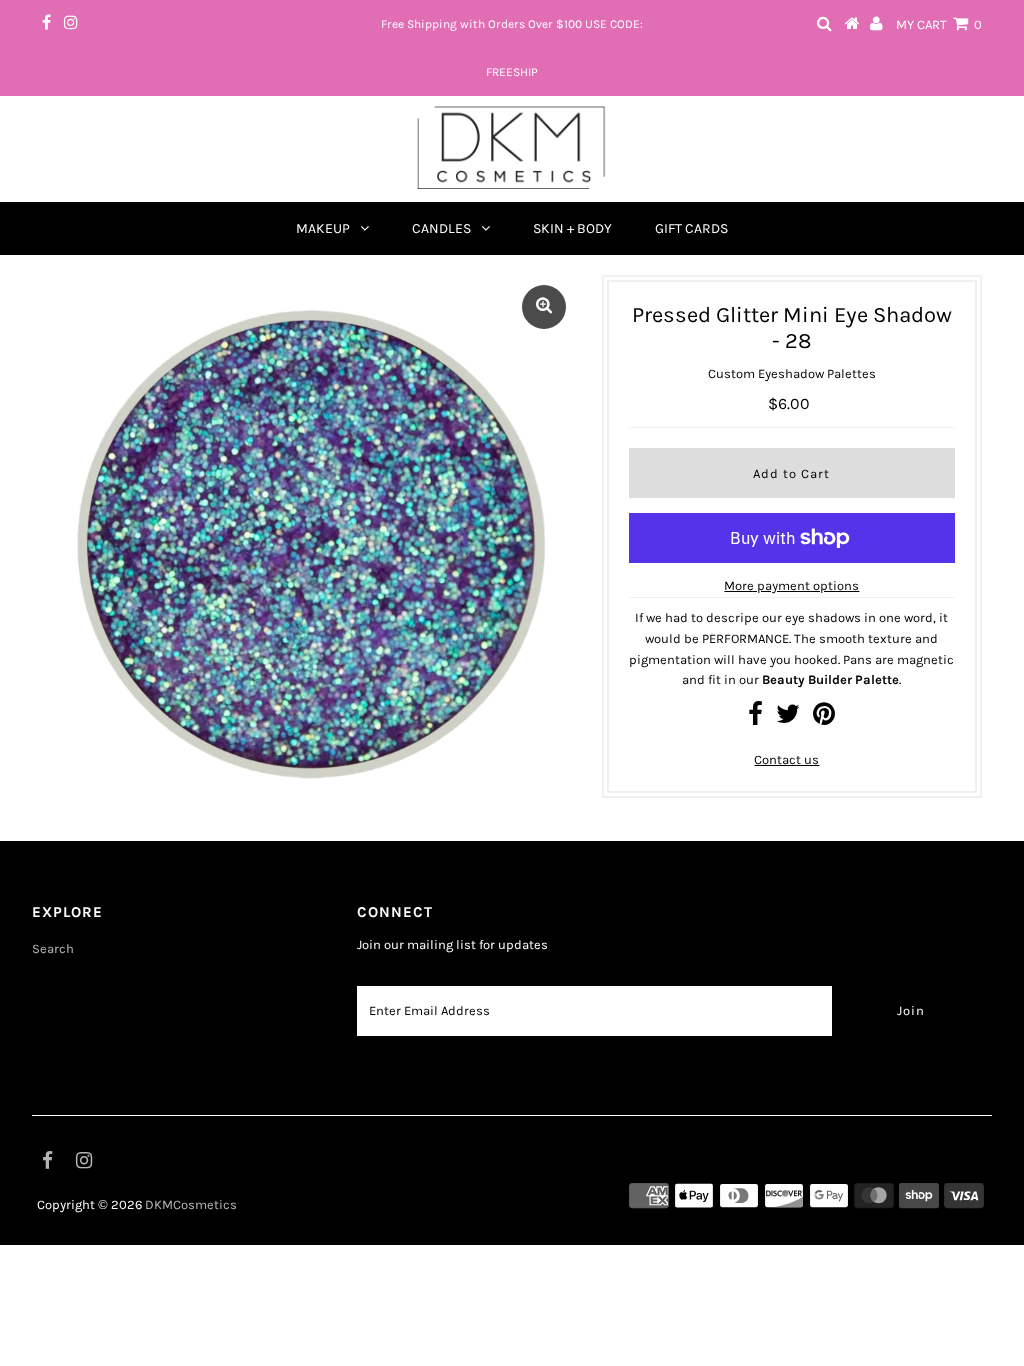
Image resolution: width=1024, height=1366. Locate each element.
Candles (441, 228)
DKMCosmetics (191, 1204)
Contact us (786, 759)
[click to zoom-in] (544, 307)
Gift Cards (691, 228)
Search (53, 948)
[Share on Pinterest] (824, 718)
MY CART (939, 24)
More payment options (791, 585)
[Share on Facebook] (755, 718)
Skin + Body (572, 228)
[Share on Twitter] (788, 718)
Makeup (323, 228)
